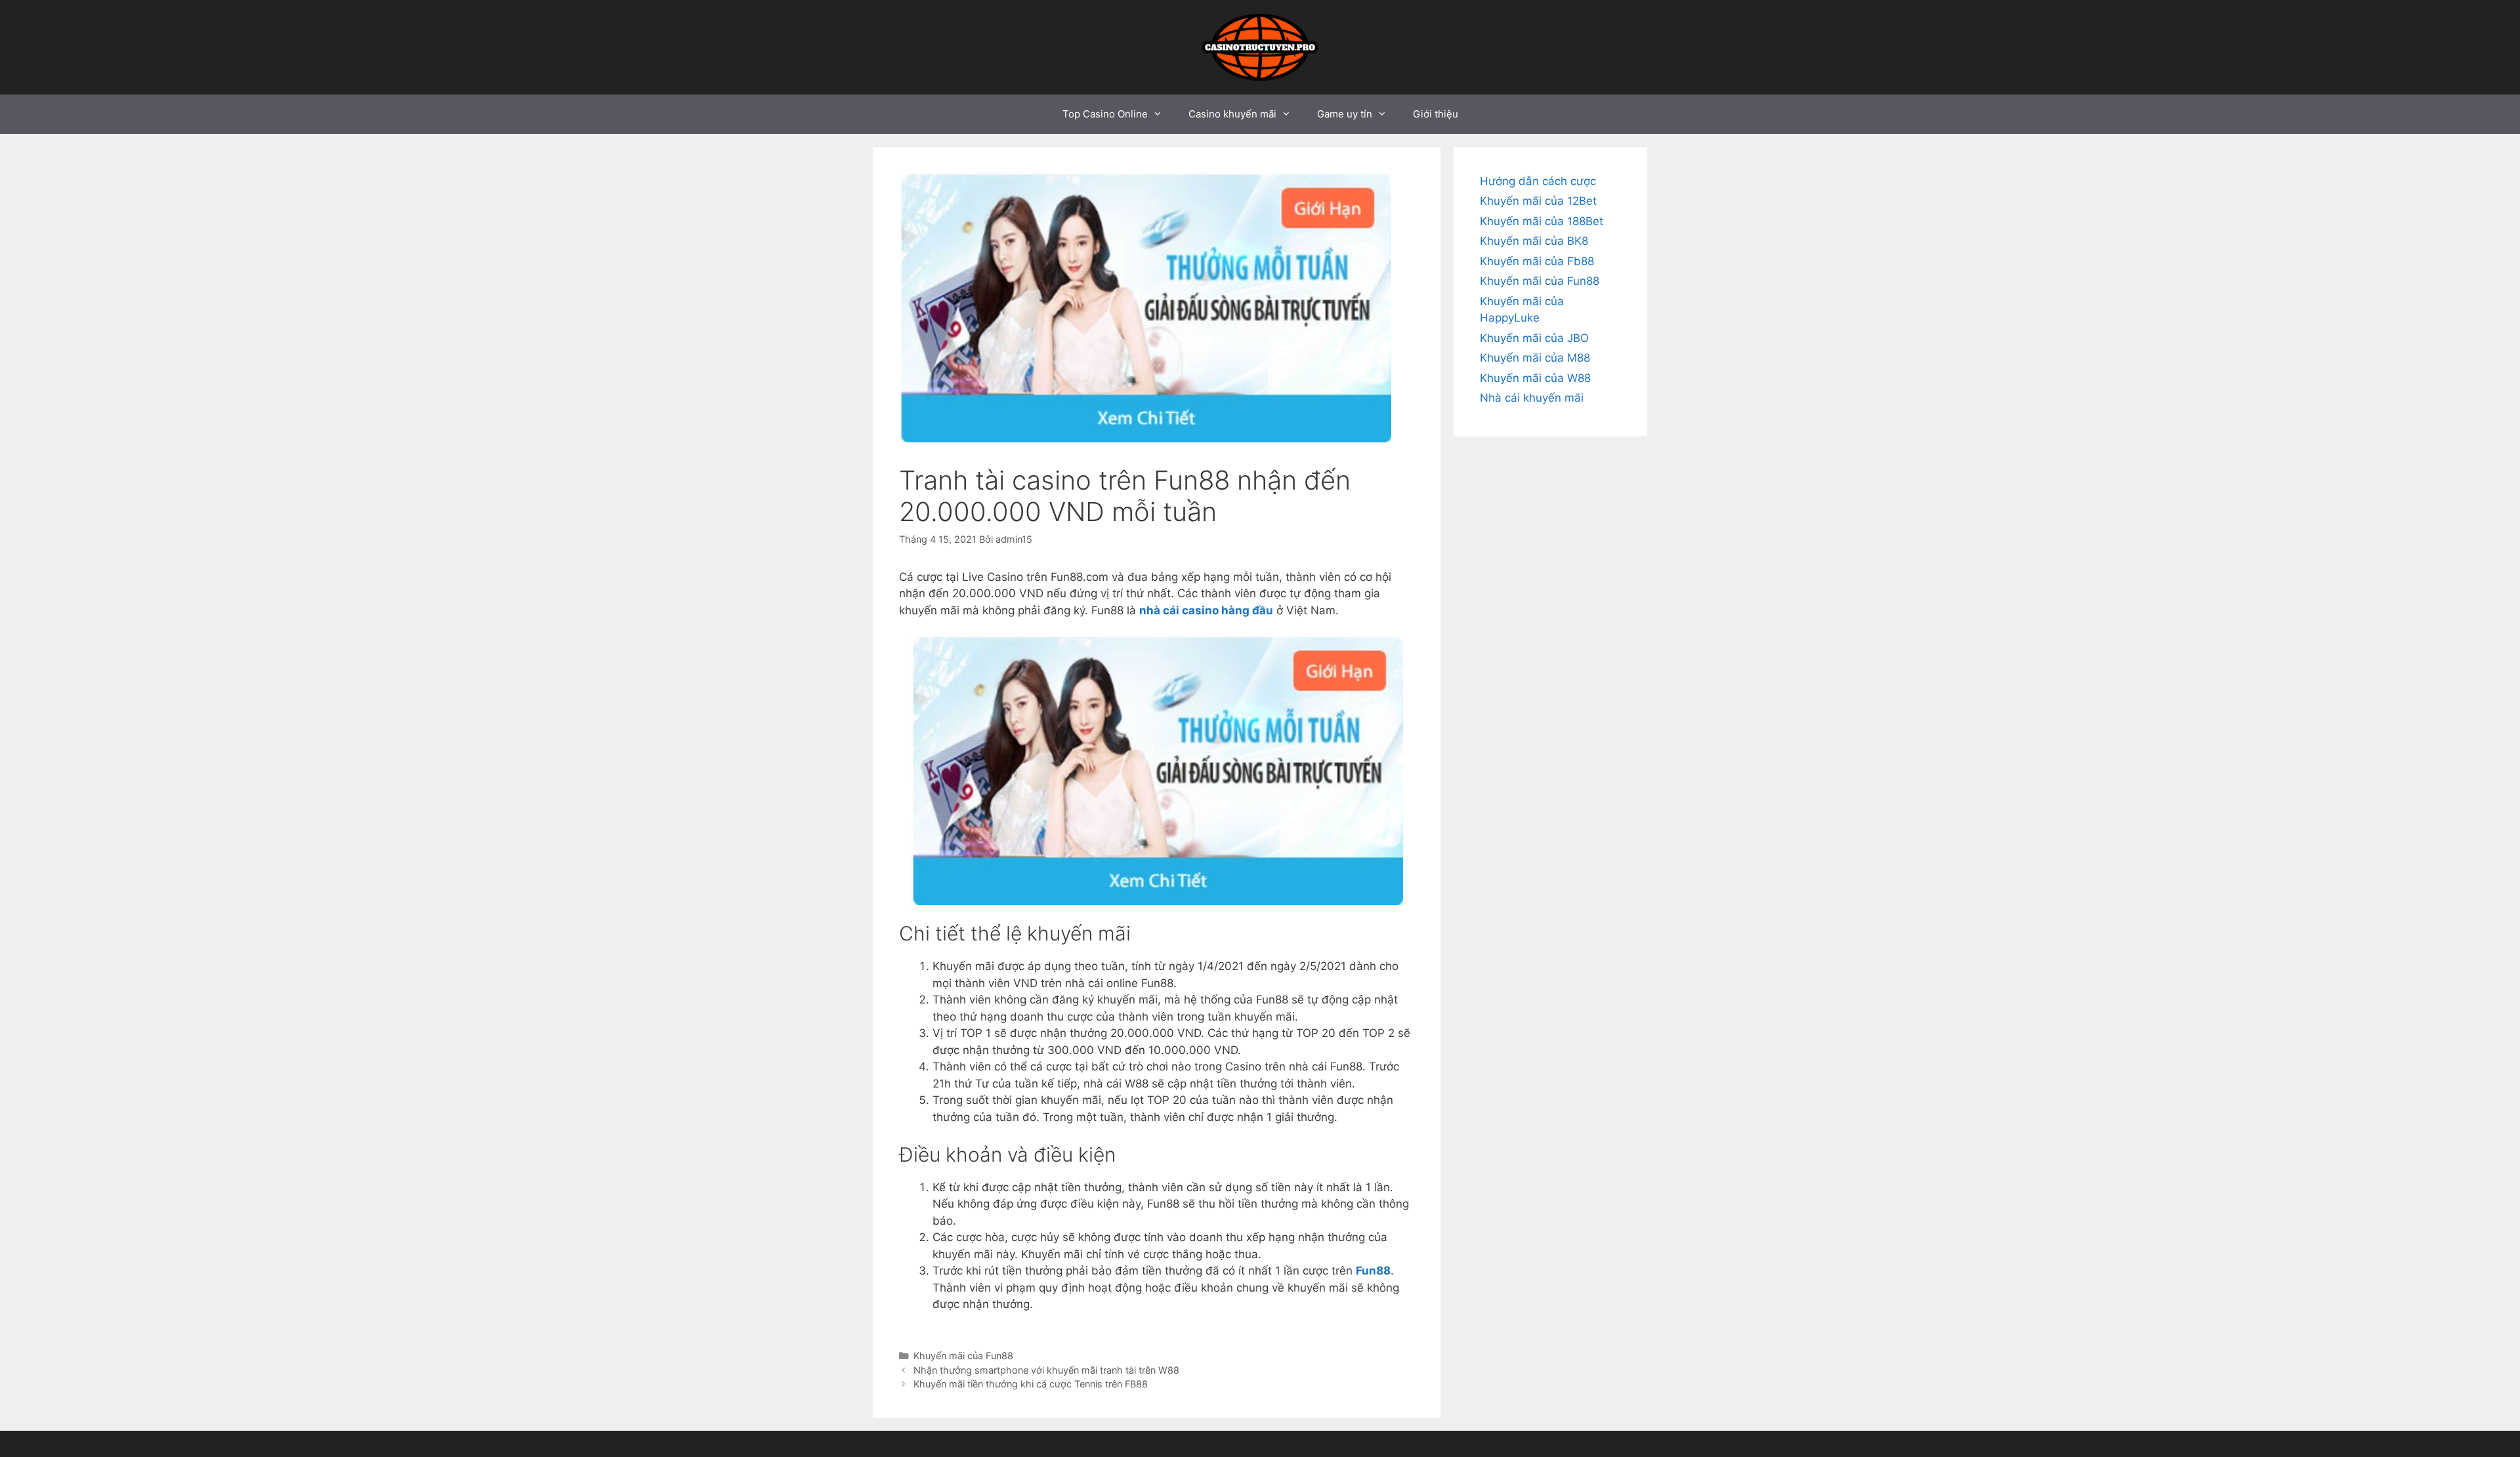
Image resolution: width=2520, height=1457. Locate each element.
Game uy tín (1345, 114)
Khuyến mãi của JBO (1534, 338)
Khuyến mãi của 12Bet (1538, 201)
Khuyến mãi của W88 (1535, 378)
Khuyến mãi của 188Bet (1542, 221)
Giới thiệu (1436, 114)
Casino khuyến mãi (1232, 114)
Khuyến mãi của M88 (1535, 358)
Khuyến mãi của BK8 (1534, 241)
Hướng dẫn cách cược (1538, 181)
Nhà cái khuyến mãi (1532, 398)
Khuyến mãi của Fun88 (963, 1356)
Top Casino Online (1105, 114)
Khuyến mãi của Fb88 (1537, 261)
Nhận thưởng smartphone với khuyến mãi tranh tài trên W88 (1046, 1370)
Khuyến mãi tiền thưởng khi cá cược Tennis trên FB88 (1031, 1384)
